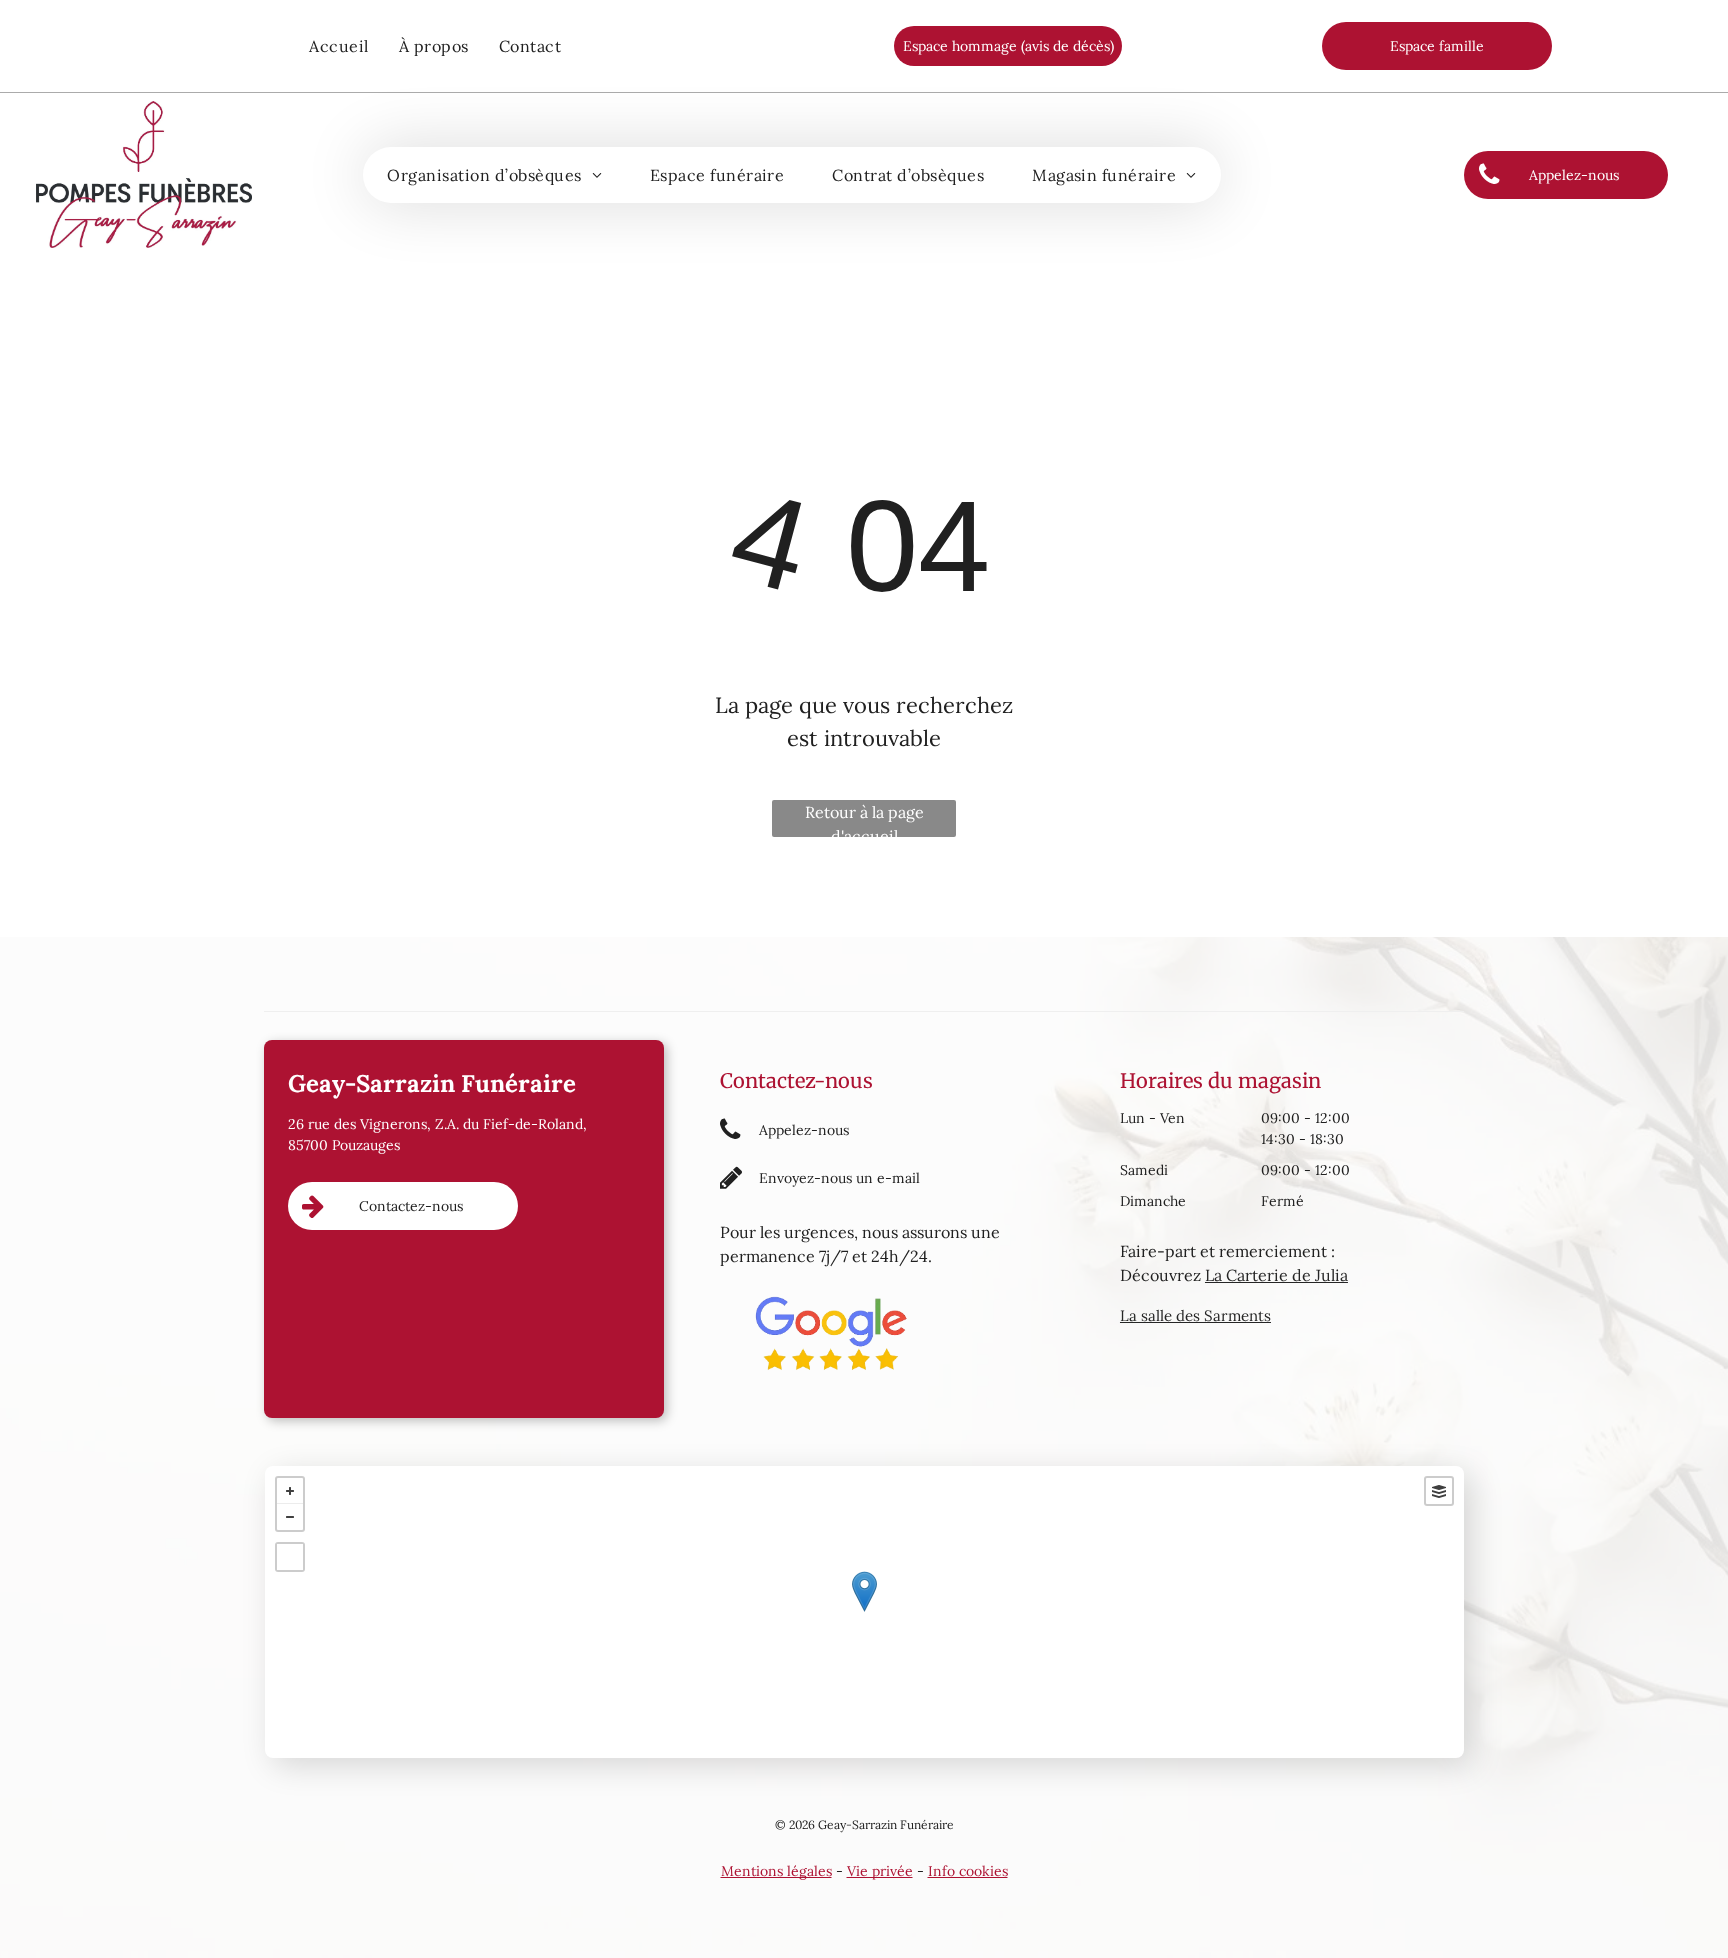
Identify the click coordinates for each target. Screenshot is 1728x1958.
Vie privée (880, 1871)
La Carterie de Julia (1276, 1275)
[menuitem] (338, 46)
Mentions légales (776, 1871)
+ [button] (290, 1491)
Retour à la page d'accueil (864, 819)
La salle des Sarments (1195, 1315)
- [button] (290, 1517)
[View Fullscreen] (290, 1557)
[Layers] (1439, 1491)
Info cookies (968, 1871)
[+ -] (864, 1612)
